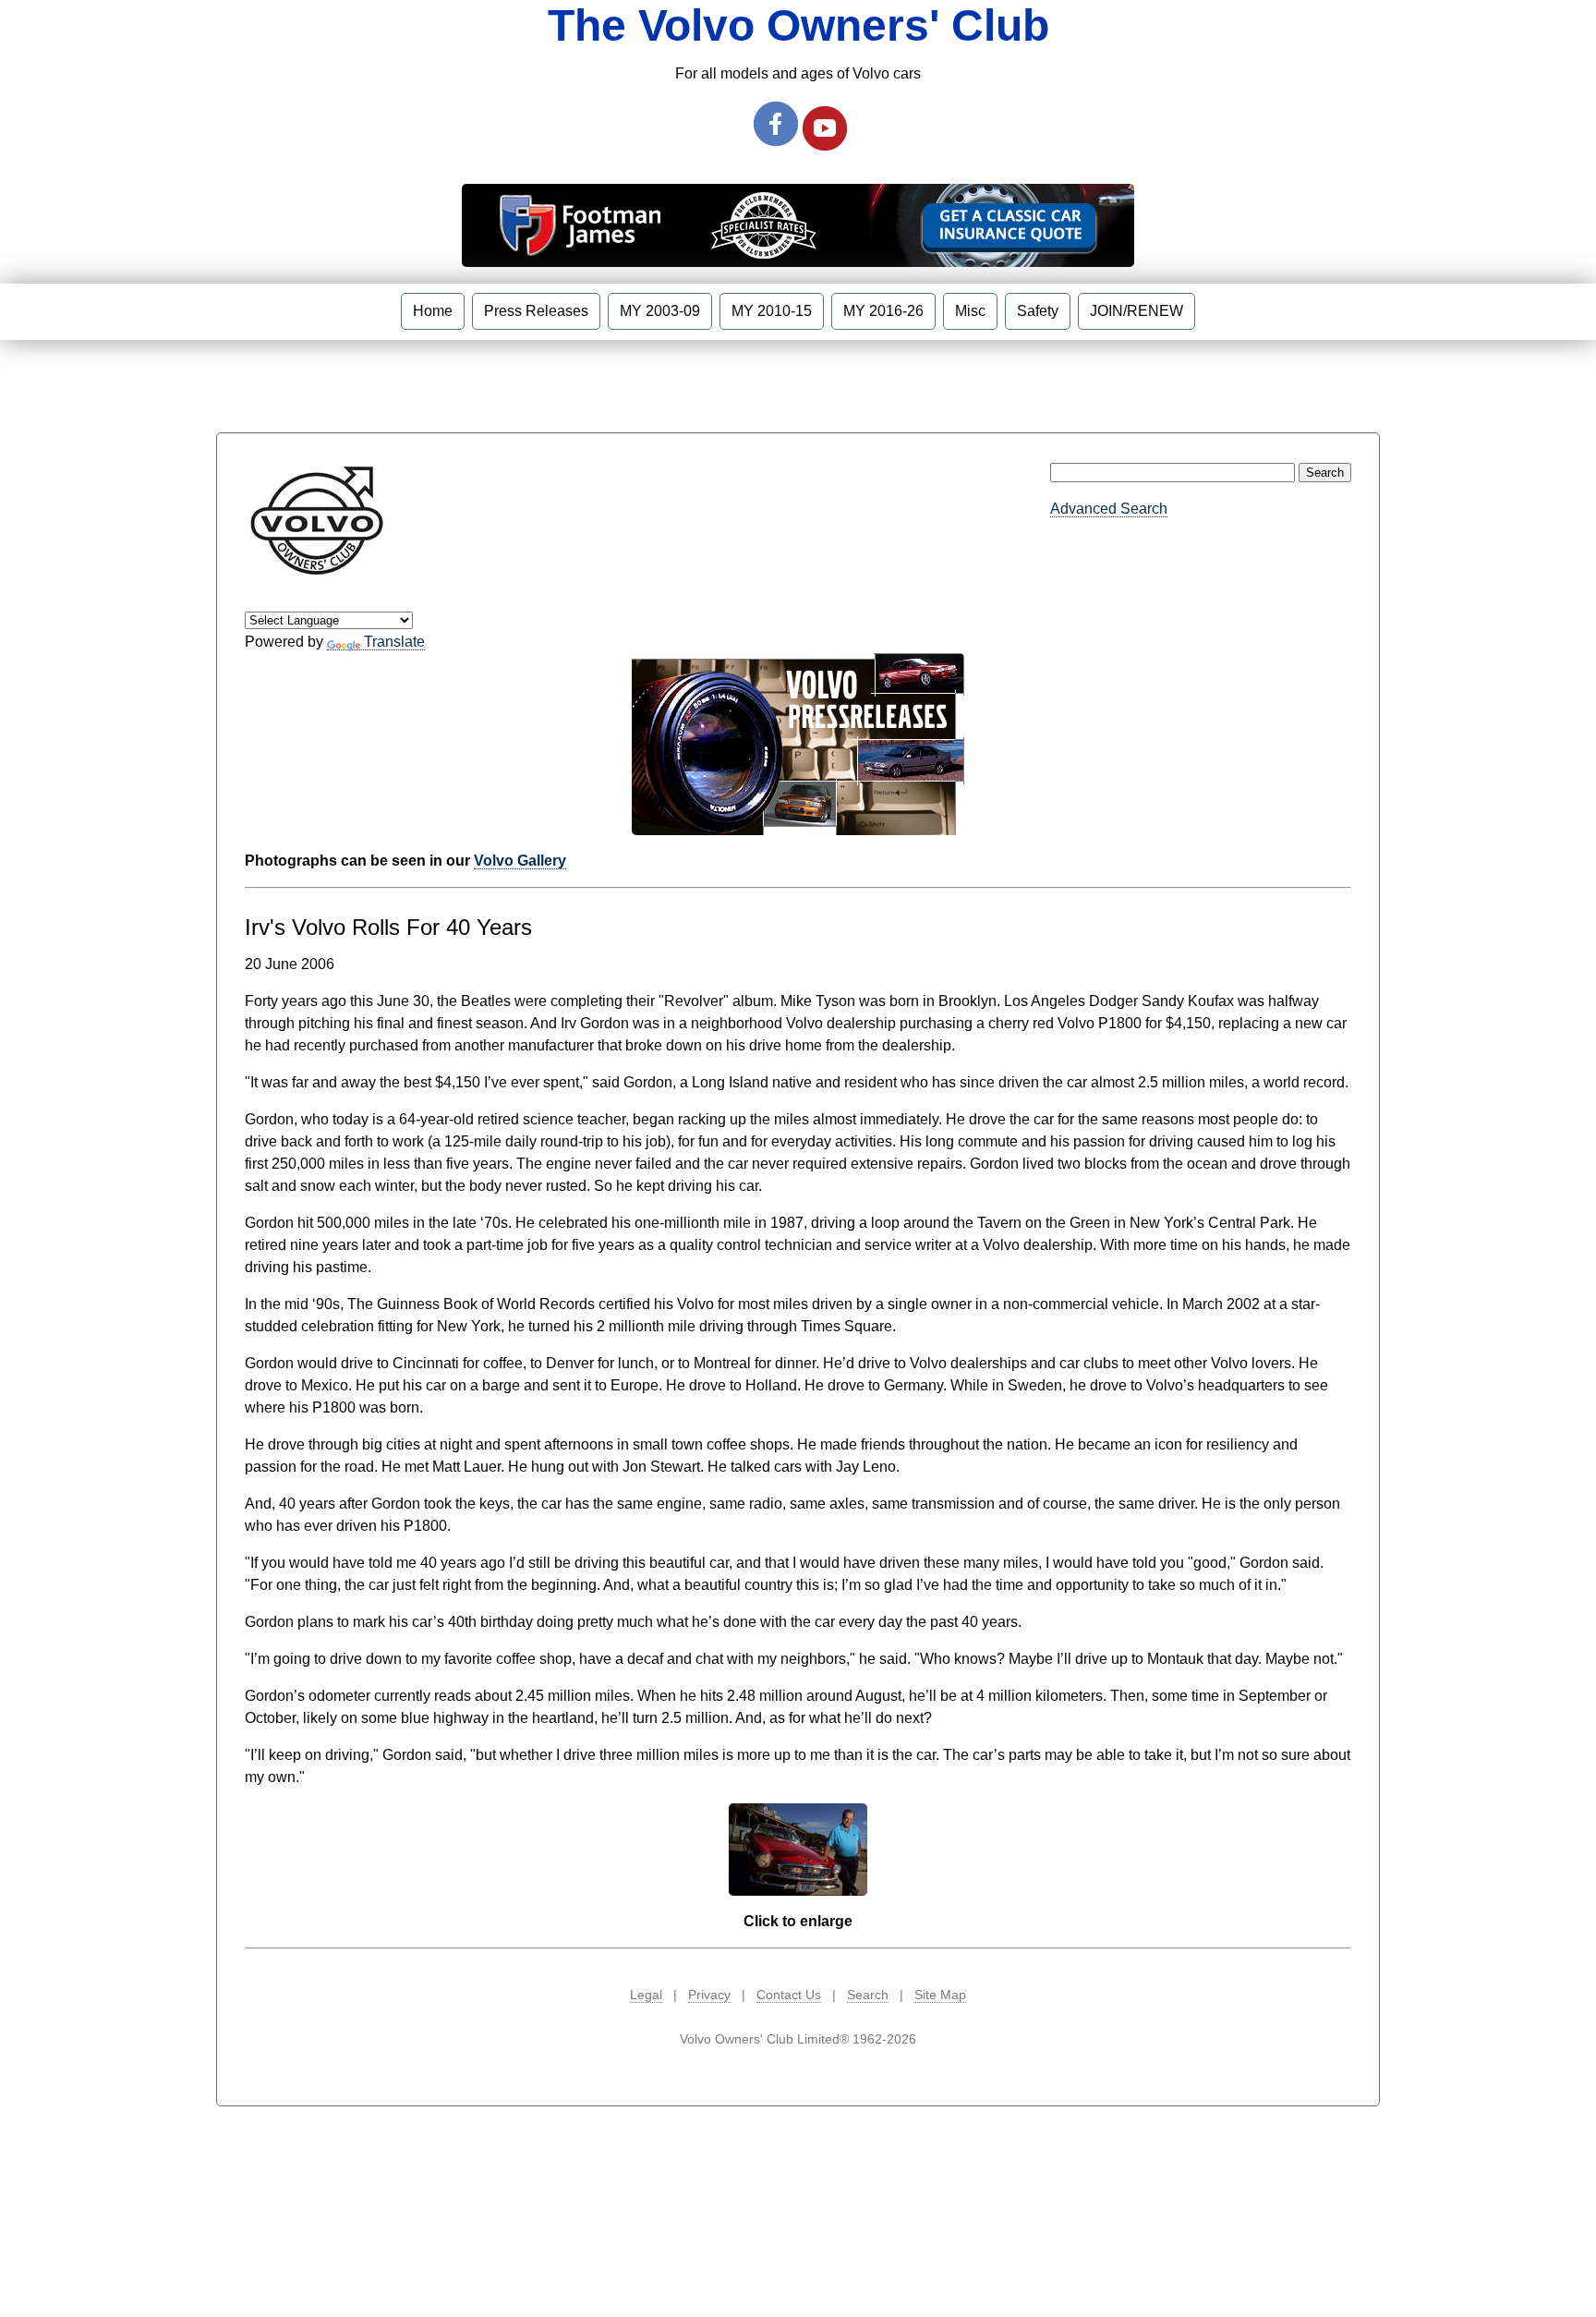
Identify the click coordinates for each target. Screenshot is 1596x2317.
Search (868, 1995)
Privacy (709, 1995)
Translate (394, 642)
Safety (1038, 311)
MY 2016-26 (883, 311)
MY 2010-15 (772, 311)
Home (433, 311)
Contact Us (789, 1995)
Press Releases (536, 311)
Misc (970, 311)
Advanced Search (1109, 509)
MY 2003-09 (660, 311)
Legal (646, 1995)
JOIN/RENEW (1137, 311)
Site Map (940, 1995)
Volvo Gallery (520, 861)
